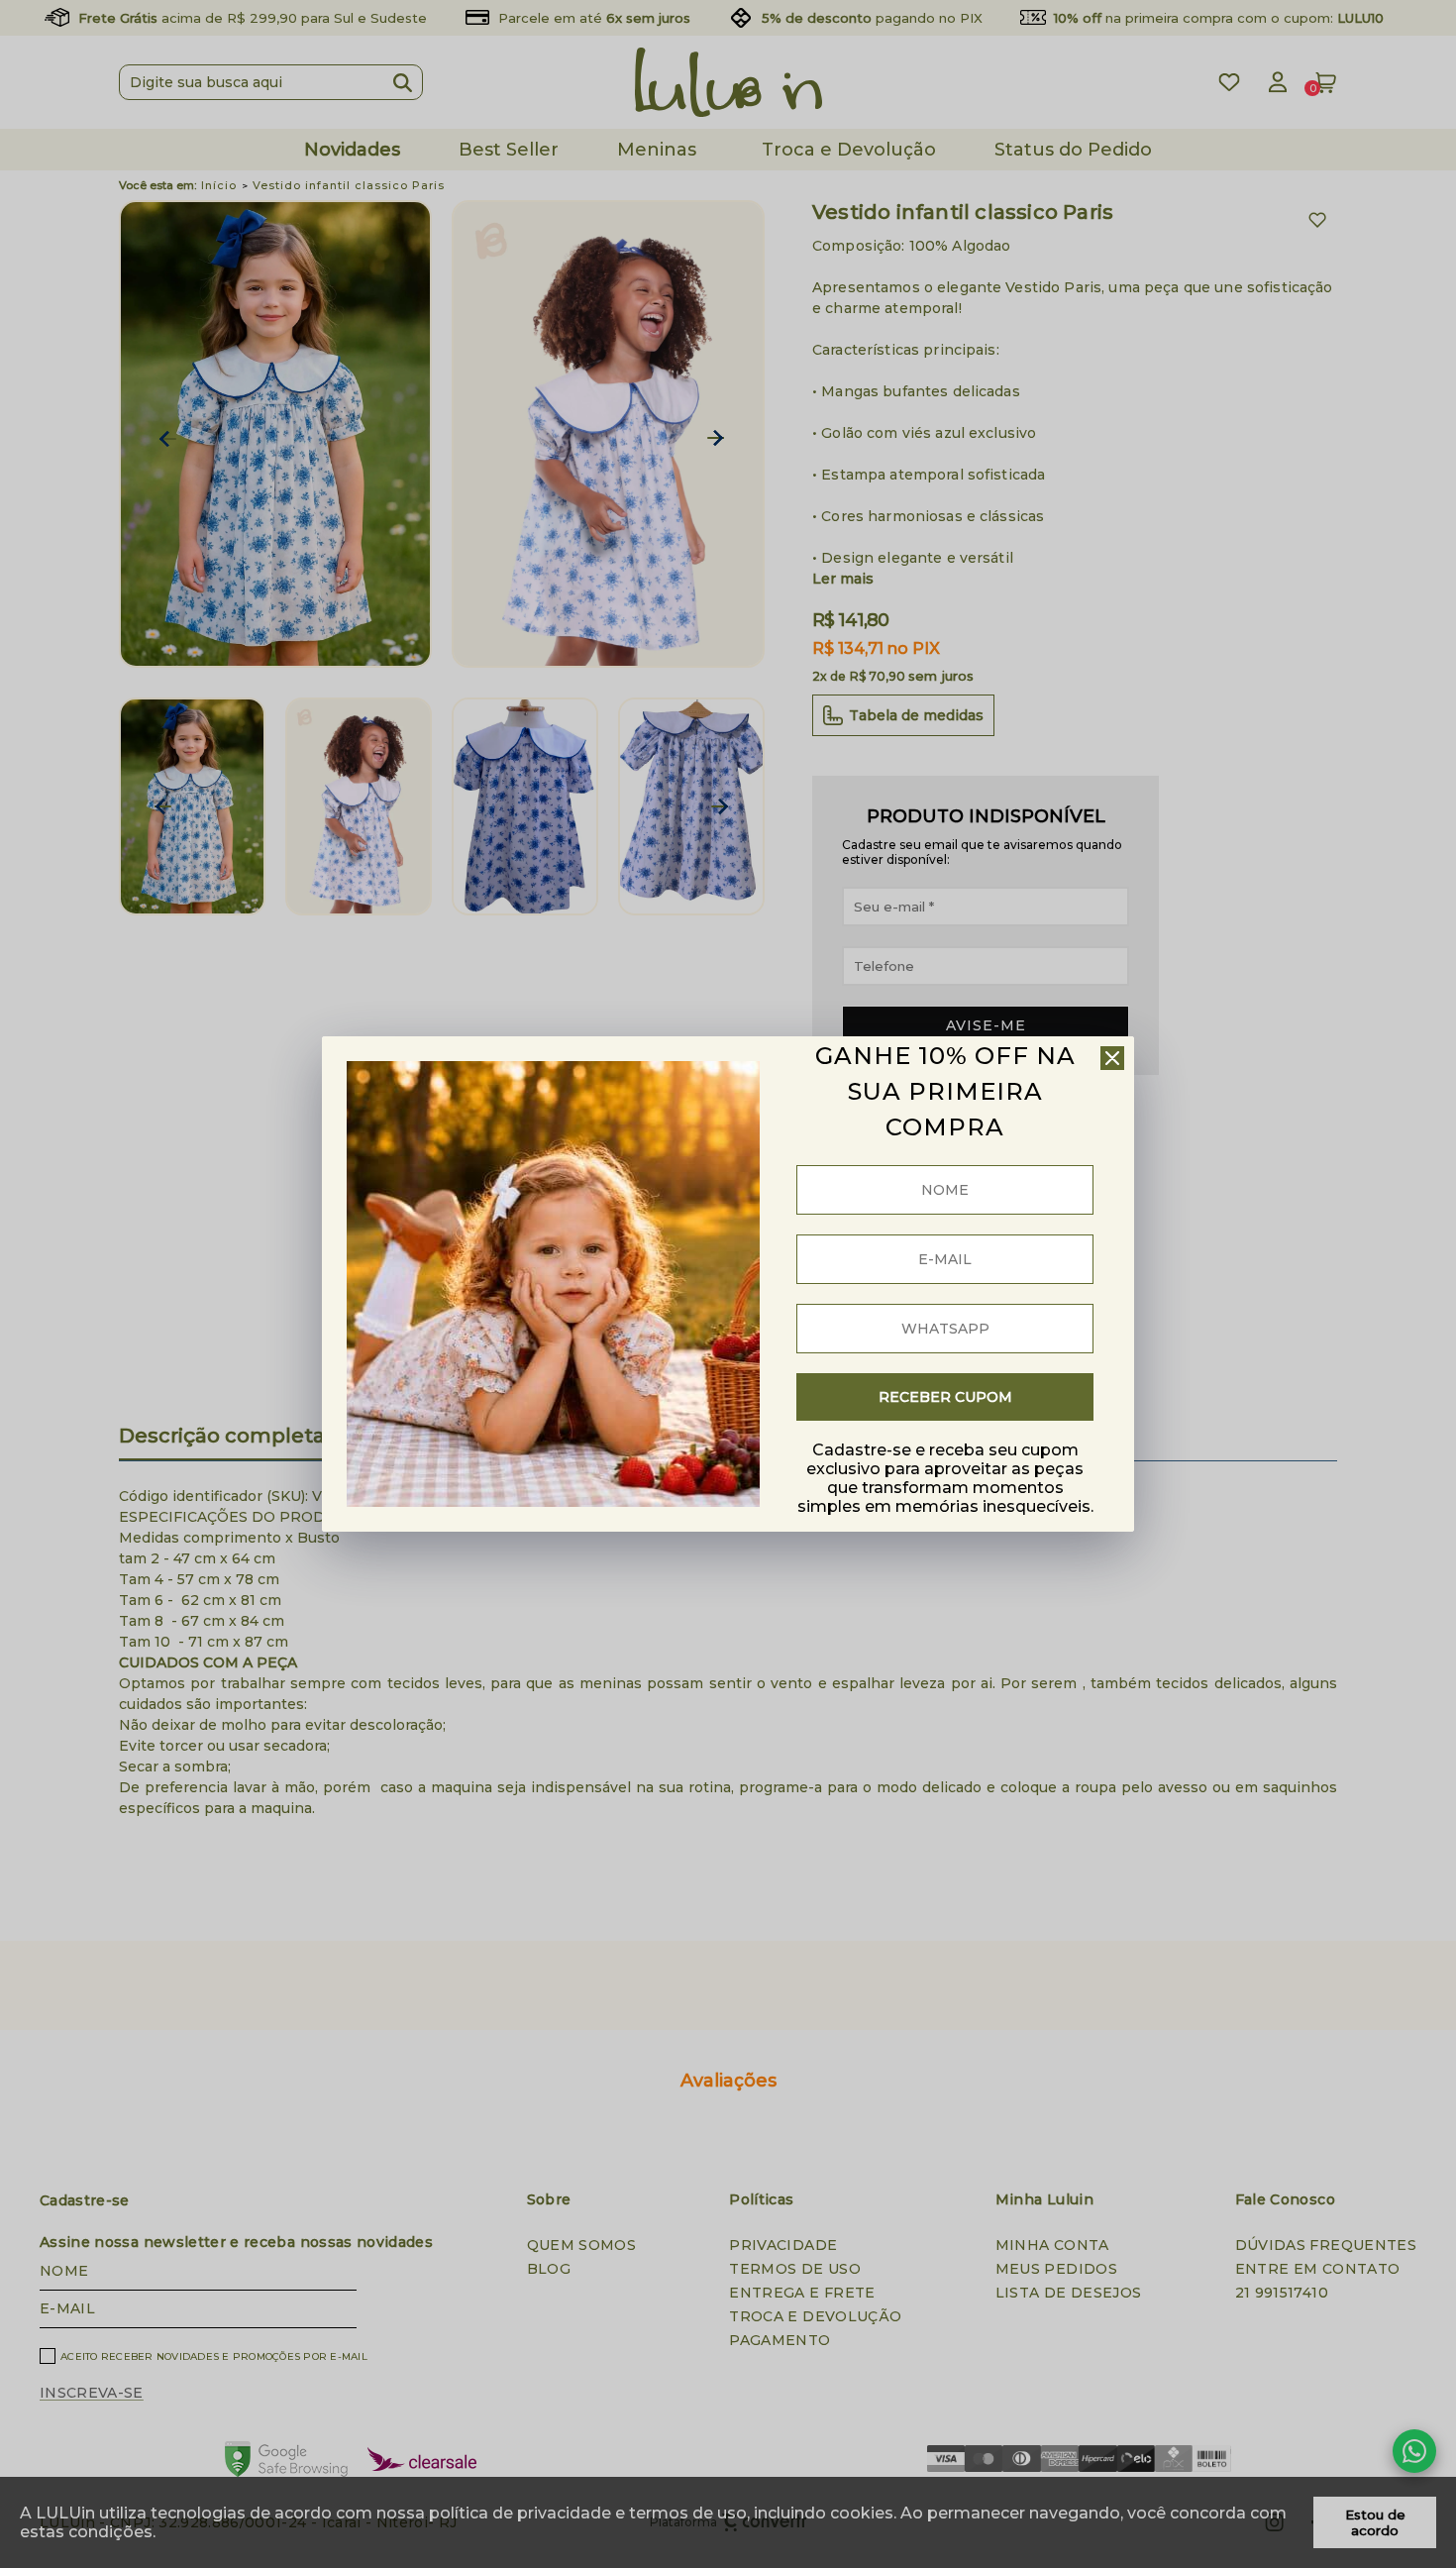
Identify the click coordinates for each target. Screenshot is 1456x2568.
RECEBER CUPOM (945, 1397)
